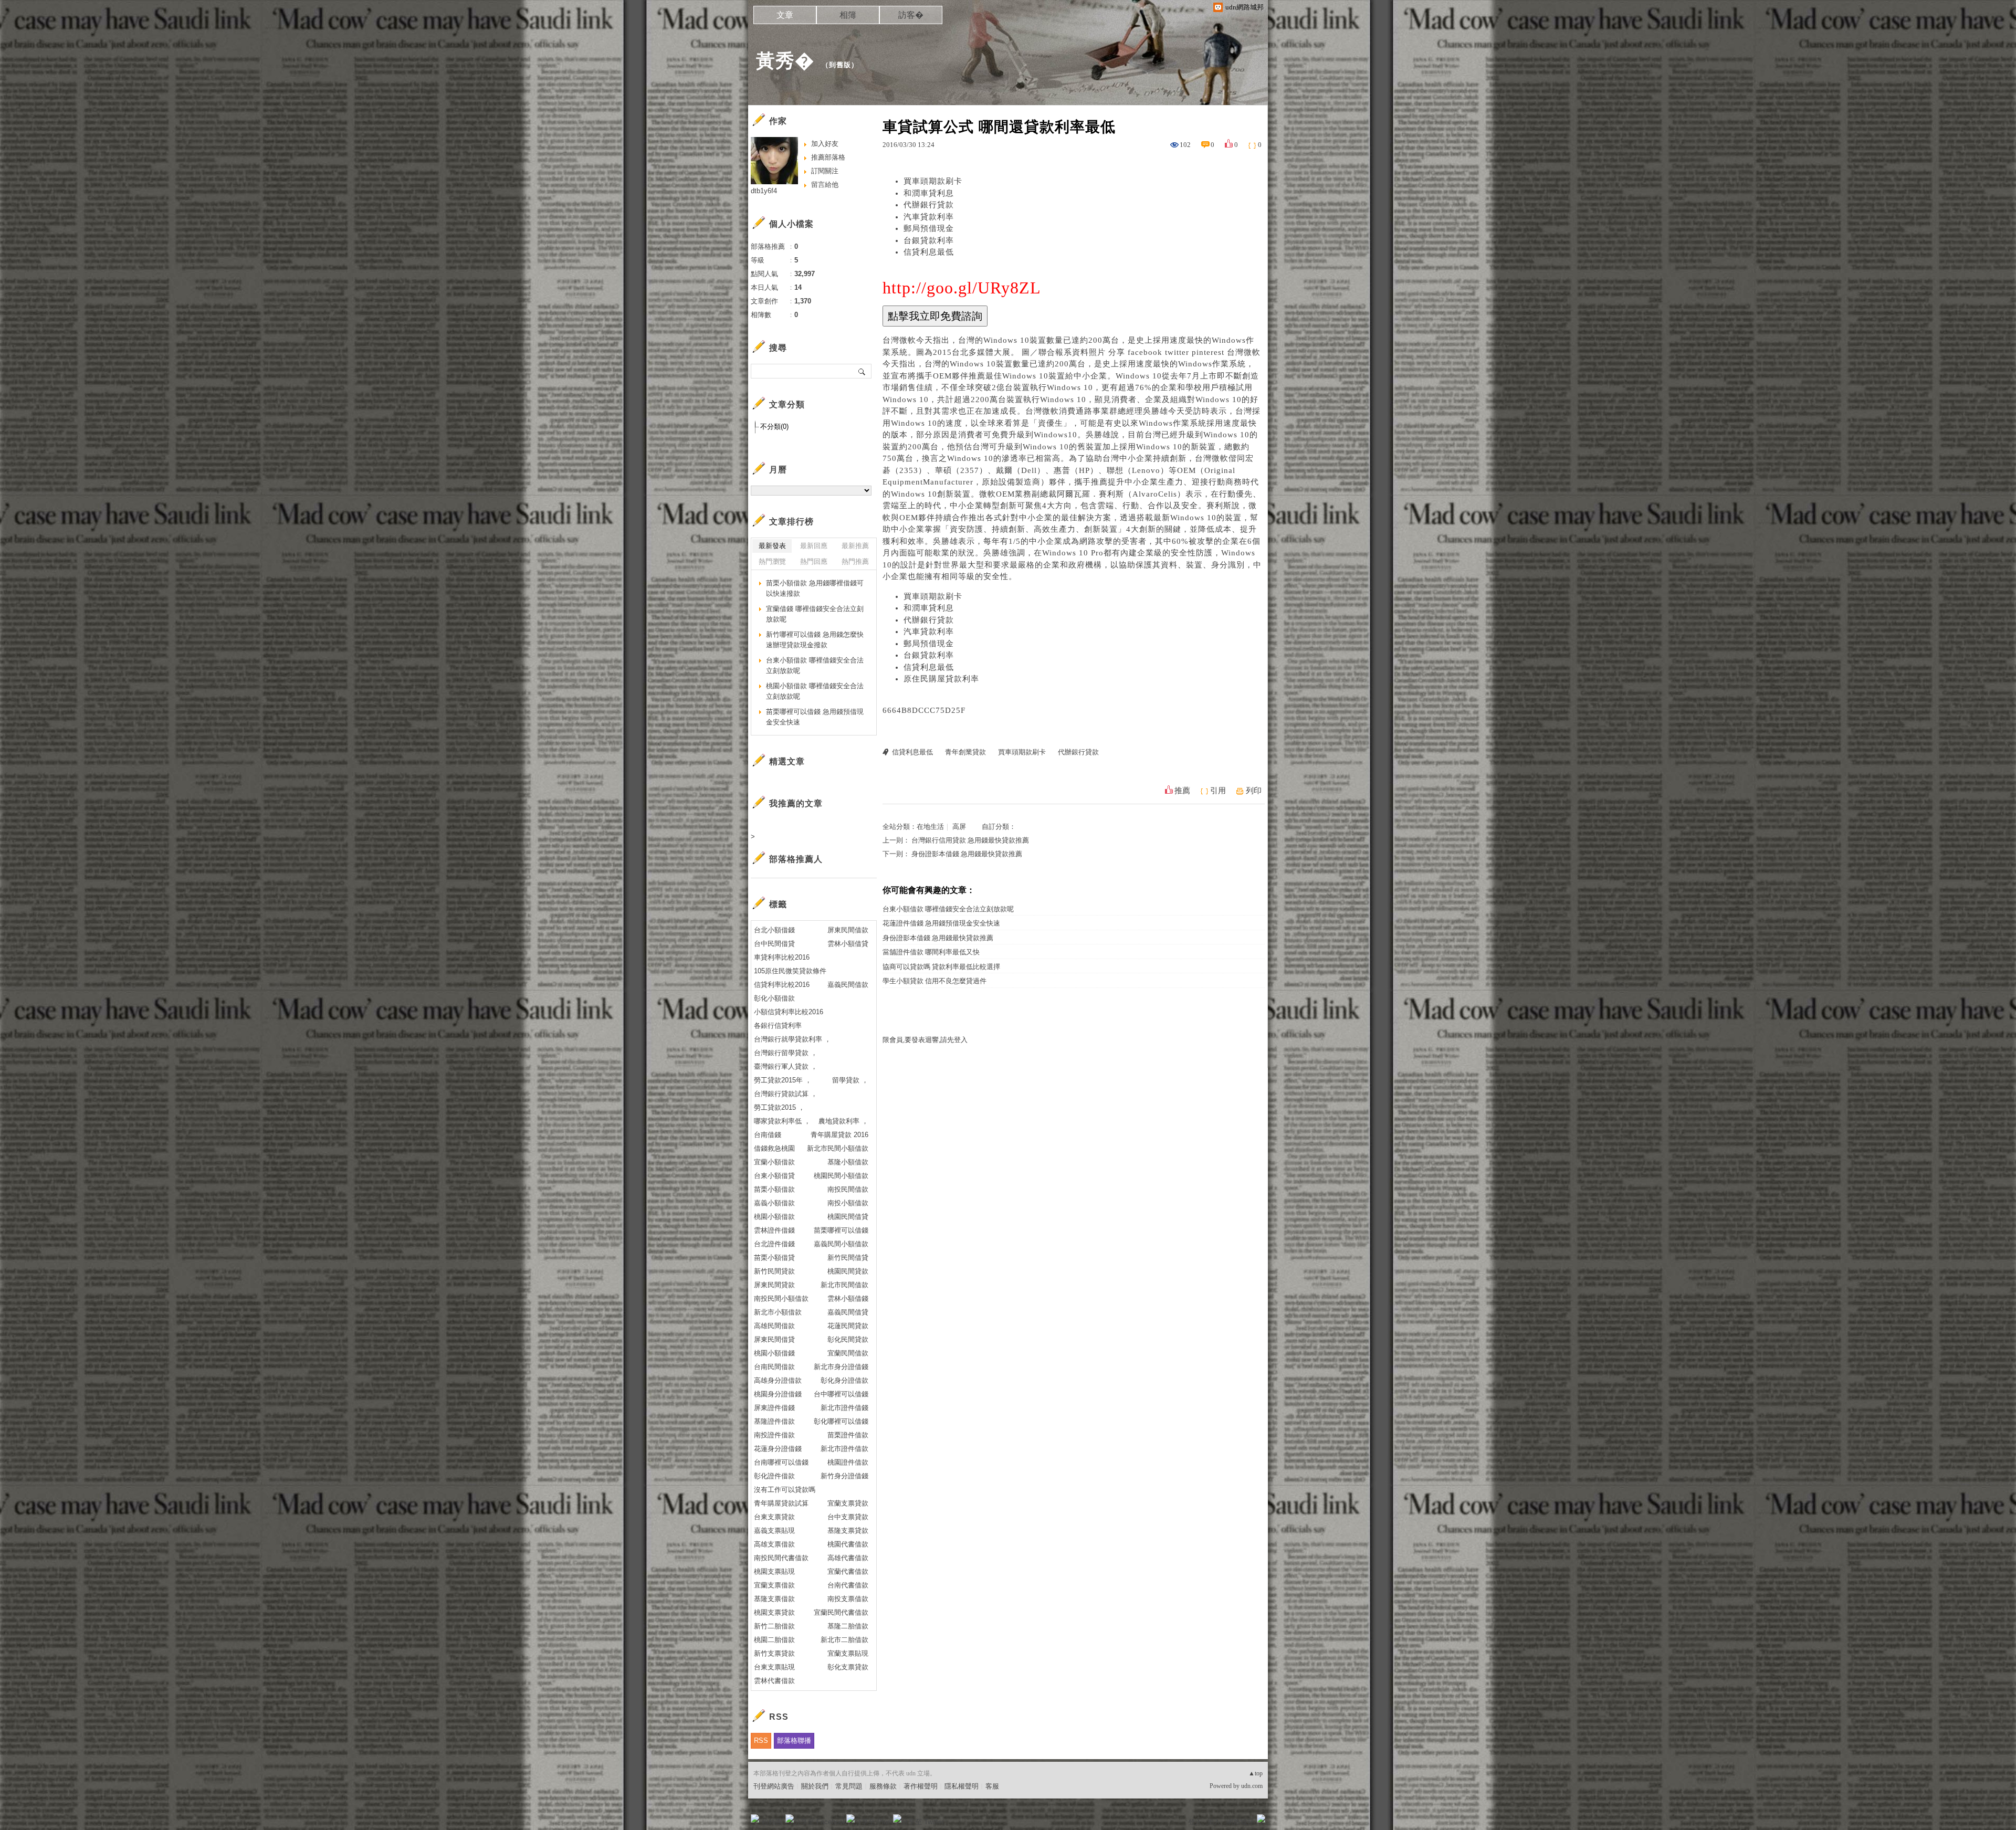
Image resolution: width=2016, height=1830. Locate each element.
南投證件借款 (774, 1435)
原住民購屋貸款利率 (941, 679)
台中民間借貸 (774, 944)
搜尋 (862, 371)
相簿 (848, 15)
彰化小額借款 (774, 998)
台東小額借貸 (774, 1176)
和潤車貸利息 (929, 193)
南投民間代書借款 (781, 1558)
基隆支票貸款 (848, 1531)
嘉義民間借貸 (848, 1312)
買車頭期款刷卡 (933, 181)
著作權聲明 (921, 1786)
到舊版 (840, 65)
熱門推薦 (855, 561)
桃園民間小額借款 (841, 1176)
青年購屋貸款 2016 (839, 1135)
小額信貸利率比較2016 (789, 1012)
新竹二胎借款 (774, 1626)
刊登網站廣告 (774, 1786)
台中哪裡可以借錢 (841, 1394)
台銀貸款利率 (929, 240)
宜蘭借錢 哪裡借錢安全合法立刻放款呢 (815, 614)
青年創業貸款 (965, 752)
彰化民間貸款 (848, 1339)
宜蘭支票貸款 (848, 1503)
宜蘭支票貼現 (848, 1653)
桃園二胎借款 (774, 1640)
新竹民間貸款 (774, 1271)
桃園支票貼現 (774, 1571)
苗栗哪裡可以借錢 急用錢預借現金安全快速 (815, 717)
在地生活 (930, 827)
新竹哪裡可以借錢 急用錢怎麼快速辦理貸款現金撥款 (815, 640)
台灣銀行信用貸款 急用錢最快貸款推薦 (970, 840)
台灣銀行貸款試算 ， (786, 1094)
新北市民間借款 (844, 1285)
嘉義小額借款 (774, 1203)
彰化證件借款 (774, 1476)
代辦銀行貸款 (929, 205)
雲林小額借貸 (848, 944)
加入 (1214, 1822)
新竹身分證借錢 (844, 1476)
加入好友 (825, 144)
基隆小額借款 (848, 1162)
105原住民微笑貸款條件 (790, 971)
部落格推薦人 (796, 859)
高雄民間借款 (774, 1326)
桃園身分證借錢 (778, 1394)
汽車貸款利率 (929, 217)
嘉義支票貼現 (774, 1531)
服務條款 (883, 1786)
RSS (761, 1740)
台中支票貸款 (848, 1517)
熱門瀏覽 (772, 561)
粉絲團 (772, 1822)
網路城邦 (1240, 1822)
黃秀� (785, 61)
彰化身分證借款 (844, 1380)
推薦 (1182, 791)
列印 (1254, 791)
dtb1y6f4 (764, 191)
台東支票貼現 (774, 1667)
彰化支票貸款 (848, 1667)
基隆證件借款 (774, 1421)
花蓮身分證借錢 (778, 1449)
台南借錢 (768, 1135)
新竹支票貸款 (774, 1653)
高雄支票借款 (774, 1544)
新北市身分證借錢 (841, 1367)
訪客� (911, 15)
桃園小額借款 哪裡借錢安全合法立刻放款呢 (815, 691)
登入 (1195, 1822)
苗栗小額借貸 (774, 1258)
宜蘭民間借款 (848, 1353)
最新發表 (772, 546)
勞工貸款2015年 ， (783, 1080)
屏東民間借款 (848, 930)
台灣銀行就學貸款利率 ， (792, 1039)
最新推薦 (855, 546)
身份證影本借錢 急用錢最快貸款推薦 (967, 854)
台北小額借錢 (774, 930)
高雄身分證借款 (778, 1380)
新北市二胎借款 (844, 1640)
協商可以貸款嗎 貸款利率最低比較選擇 (941, 967)
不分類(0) (774, 427)
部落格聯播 (794, 1740)
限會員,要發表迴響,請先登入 (925, 1040)
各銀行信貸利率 (778, 1026)
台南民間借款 (774, 1367)
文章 (785, 15)
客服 (992, 1786)
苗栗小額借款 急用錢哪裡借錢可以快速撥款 (815, 588)
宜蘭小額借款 (774, 1162)
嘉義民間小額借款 (841, 1244)
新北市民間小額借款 (838, 1148)
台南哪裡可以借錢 (781, 1462)
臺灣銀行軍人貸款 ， (786, 1066)
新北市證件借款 (844, 1449)
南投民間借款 (848, 1189)
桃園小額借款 (774, 1217)
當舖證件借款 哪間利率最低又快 (931, 952)
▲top (1256, 1773)
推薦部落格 (828, 157)
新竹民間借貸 (848, 1258)
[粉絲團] (755, 1818)
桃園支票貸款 (774, 1612)
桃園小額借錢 (774, 1353)
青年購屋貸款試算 (781, 1503)
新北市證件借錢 (844, 1408)
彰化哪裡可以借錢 (841, 1421)
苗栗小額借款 (774, 1189)
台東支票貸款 (774, 1517)
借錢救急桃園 (774, 1148)
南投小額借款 (848, 1203)
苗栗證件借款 (848, 1435)
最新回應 (814, 546)
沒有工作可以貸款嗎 (785, 1490)
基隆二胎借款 (848, 1626)
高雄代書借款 (848, 1558)
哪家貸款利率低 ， (782, 1121)
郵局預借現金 (929, 228)
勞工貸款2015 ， (779, 1107)
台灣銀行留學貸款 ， (786, 1053)
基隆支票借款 (774, 1599)
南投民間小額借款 (781, 1298)
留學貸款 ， (850, 1080)
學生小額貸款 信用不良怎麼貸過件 (934, 981)
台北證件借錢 (774, 1244)
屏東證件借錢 (774, 1408)
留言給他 (825, 185)
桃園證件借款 (848, 1462)
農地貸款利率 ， (843, 1121)
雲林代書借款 (774, 1681)
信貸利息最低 (929, 252)
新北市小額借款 (778, 1312)
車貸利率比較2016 (782, 957)
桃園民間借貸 (848, 1217)
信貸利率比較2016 (782, 985)
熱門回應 (814, 561)
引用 (1218, 791)
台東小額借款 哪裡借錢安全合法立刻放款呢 (948, 909)
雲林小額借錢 (848, 1298)
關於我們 (815, 1786)
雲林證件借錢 (774, 1230)
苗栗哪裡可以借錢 (841, 1230)
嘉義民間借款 (848, 985)
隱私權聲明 (962, 1786)
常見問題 (849, 1786)
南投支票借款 (848, 1599)
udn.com (1252, 1786)
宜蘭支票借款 (774, 1585)
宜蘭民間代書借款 (841, 1612)
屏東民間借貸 (774, 1339)
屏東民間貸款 (774, 1285)
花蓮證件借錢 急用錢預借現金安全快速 (941, 923)
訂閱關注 (825, 171)
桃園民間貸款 (848, 1271)
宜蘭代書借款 (848, 1571)
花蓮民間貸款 (848, 1326)
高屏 (959, 827)
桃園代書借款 (848, 1544)
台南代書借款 (848, 1585)
